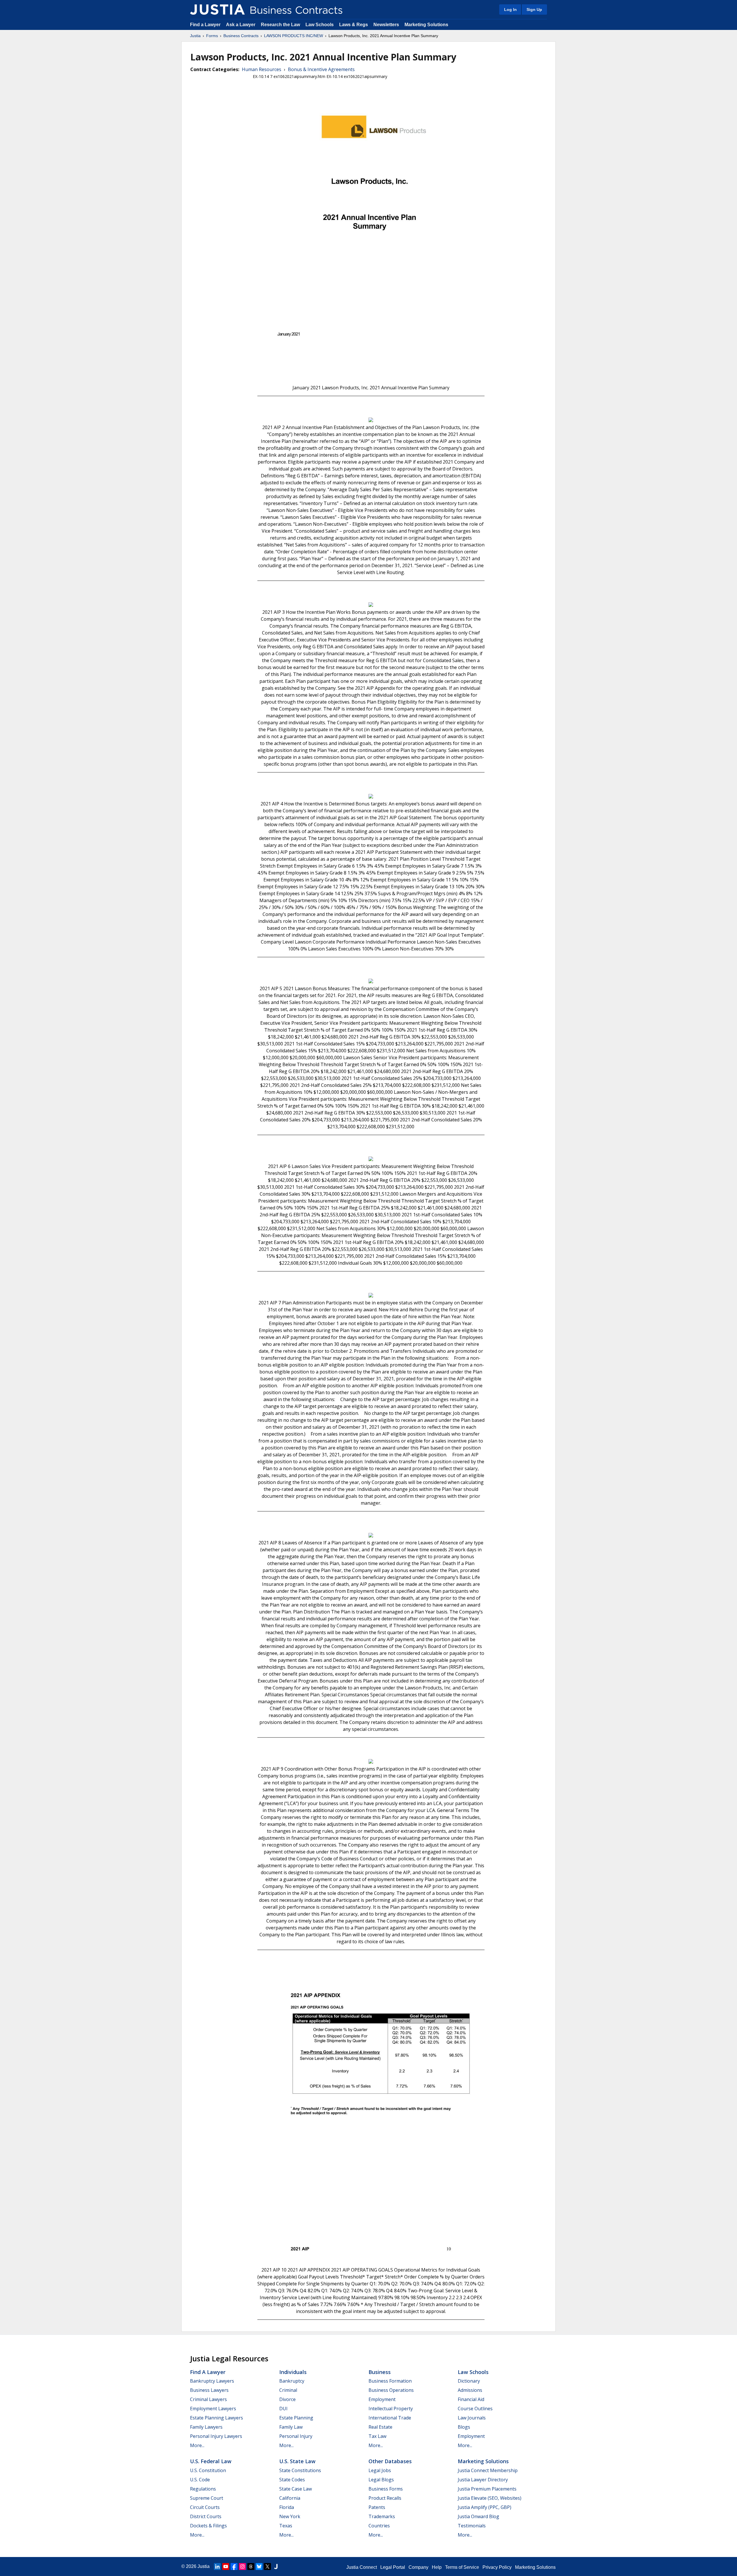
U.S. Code (200, 2480)
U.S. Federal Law (211, 2461)
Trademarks (382, 2516)
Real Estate (380, 2427)
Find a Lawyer (205, 25)
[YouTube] (226, 2567)
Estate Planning (296, 2418)
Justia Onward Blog (478, 2516)
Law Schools (320, 25)
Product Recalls (385, 2498)
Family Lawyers (206, 2427)
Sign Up (534, 9)
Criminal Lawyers (208, 2399)
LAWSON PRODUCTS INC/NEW (294, 36)
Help (437, 2567)
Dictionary (469, 2381)
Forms (212, 36)
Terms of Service (462, 2567)
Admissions (470, 2390)
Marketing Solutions (426, 25)
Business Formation (390, 2381)
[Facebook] (234, 2567)
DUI (283, 2409)
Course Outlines (475, 2409)
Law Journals (472, 2418)
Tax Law (377, 2436)
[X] (267, 2567)
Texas (286, 2526)
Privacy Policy (497, 2567)
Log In (510, 9)
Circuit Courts (205, 2507)
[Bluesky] (259, 2567)
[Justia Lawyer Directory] (276, 2567)
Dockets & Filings (208, 2526)
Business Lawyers (209, 2390)
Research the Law (280, 25)
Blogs (464, 2427)
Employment (382, 2399)
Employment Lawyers (213, 2409)
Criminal (288, 2390)
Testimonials (472, 2526)
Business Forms (386, 2489)
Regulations (203, 2489)
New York (290, 2516)
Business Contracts (241, 36)
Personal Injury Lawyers (216, 2436)
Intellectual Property (391, 2409)
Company (418, 2567)
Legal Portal (393, 2567)
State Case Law (296, 2489)
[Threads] (251, 2567)
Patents (377, 2507)
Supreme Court (207, 2498)
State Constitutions (300, 2470)
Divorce (287, 2399)
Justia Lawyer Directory (483, 2480)
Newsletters (386, 25)
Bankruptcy (292, 2381)
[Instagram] (242, 2567)
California (290, 2498)
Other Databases (390, 2461)
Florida (287, 2507)
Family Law (291, 2427)
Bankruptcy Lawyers (212, 2381)
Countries (379, 2526)
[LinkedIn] (217, 2567)
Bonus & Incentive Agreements (321, 69)
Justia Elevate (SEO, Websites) (490, 2498)
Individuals (293, 2372)
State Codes (292, 2480)
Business (380, 2372)
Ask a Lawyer (241, 25)
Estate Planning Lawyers (216, 2418)
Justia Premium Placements (487, 2489)
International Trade (390, 2418)
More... (197, 2445)
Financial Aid (471, 2399)
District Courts (206, 2516)
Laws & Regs (354, 25)
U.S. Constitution (208, 2470)
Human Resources (262, 69)
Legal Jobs (380, 2470)
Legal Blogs (381, 2480)
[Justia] (217, 9)
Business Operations (391, 2390)
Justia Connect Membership (488, 2470)
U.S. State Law (297, 2461)
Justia (195, 36)
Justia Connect (362, 2567)
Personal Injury (296, 2436)
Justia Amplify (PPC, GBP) (485, 2507)
